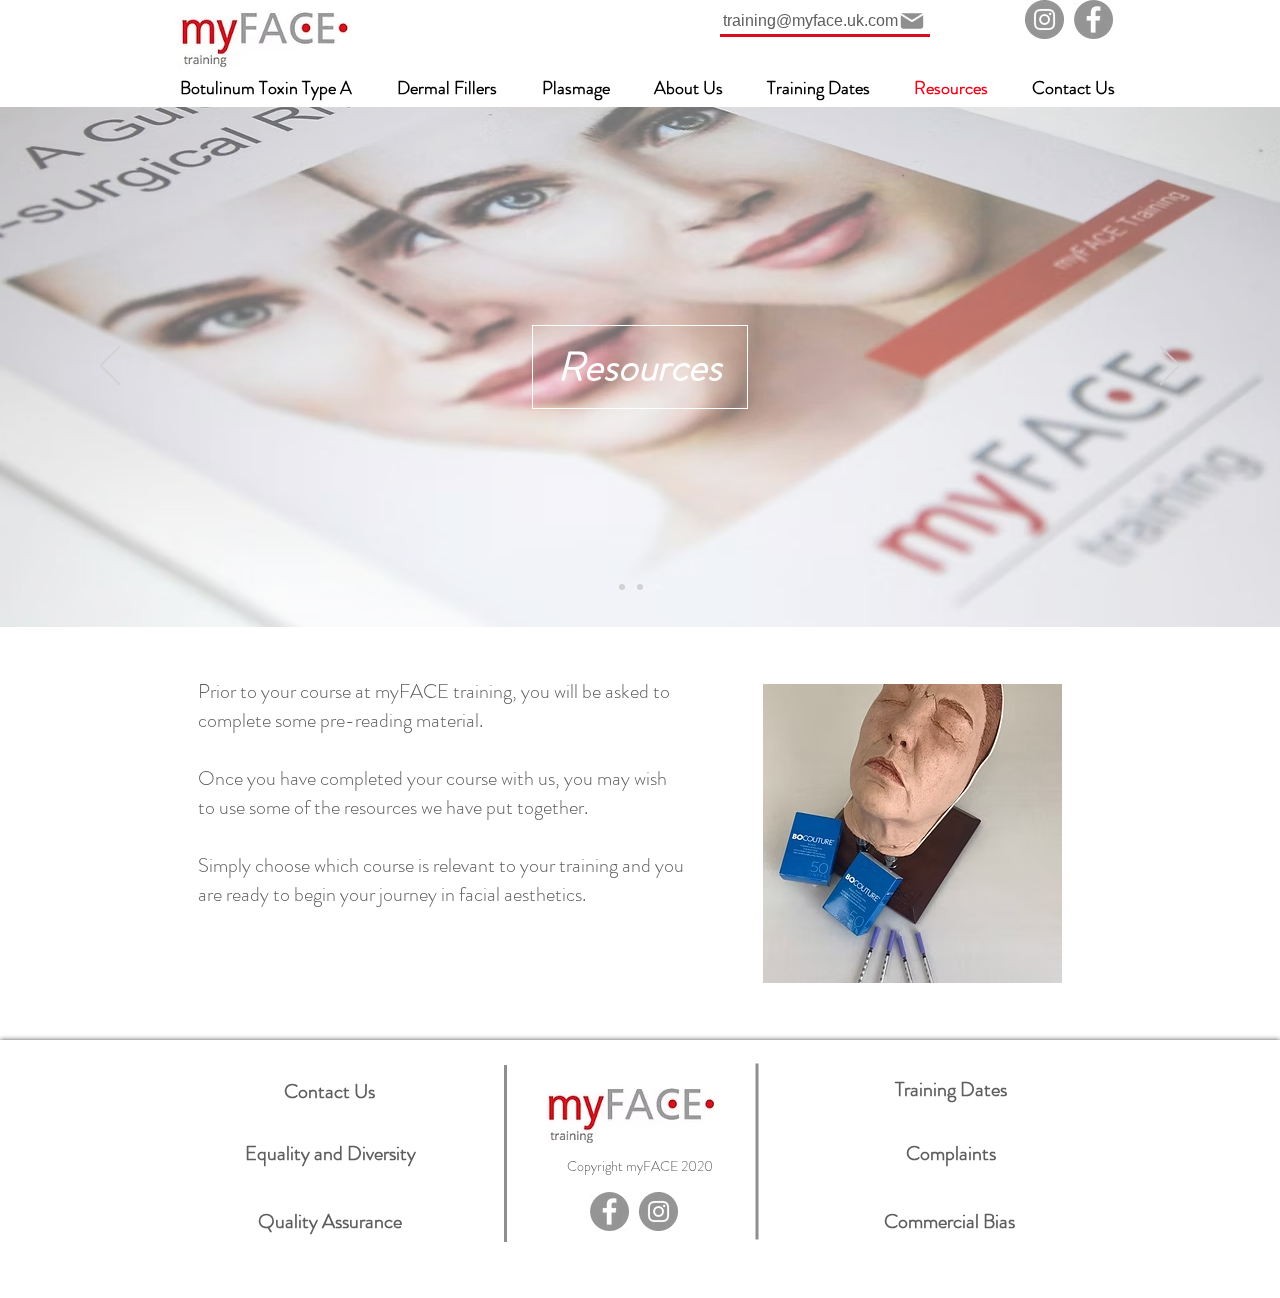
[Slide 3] (658, 587)
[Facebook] (1093, 19)
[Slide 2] (640, 587)
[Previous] (110, 367)
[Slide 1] (622, 587)
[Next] (1170, 367)
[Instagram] (1044, 19)
